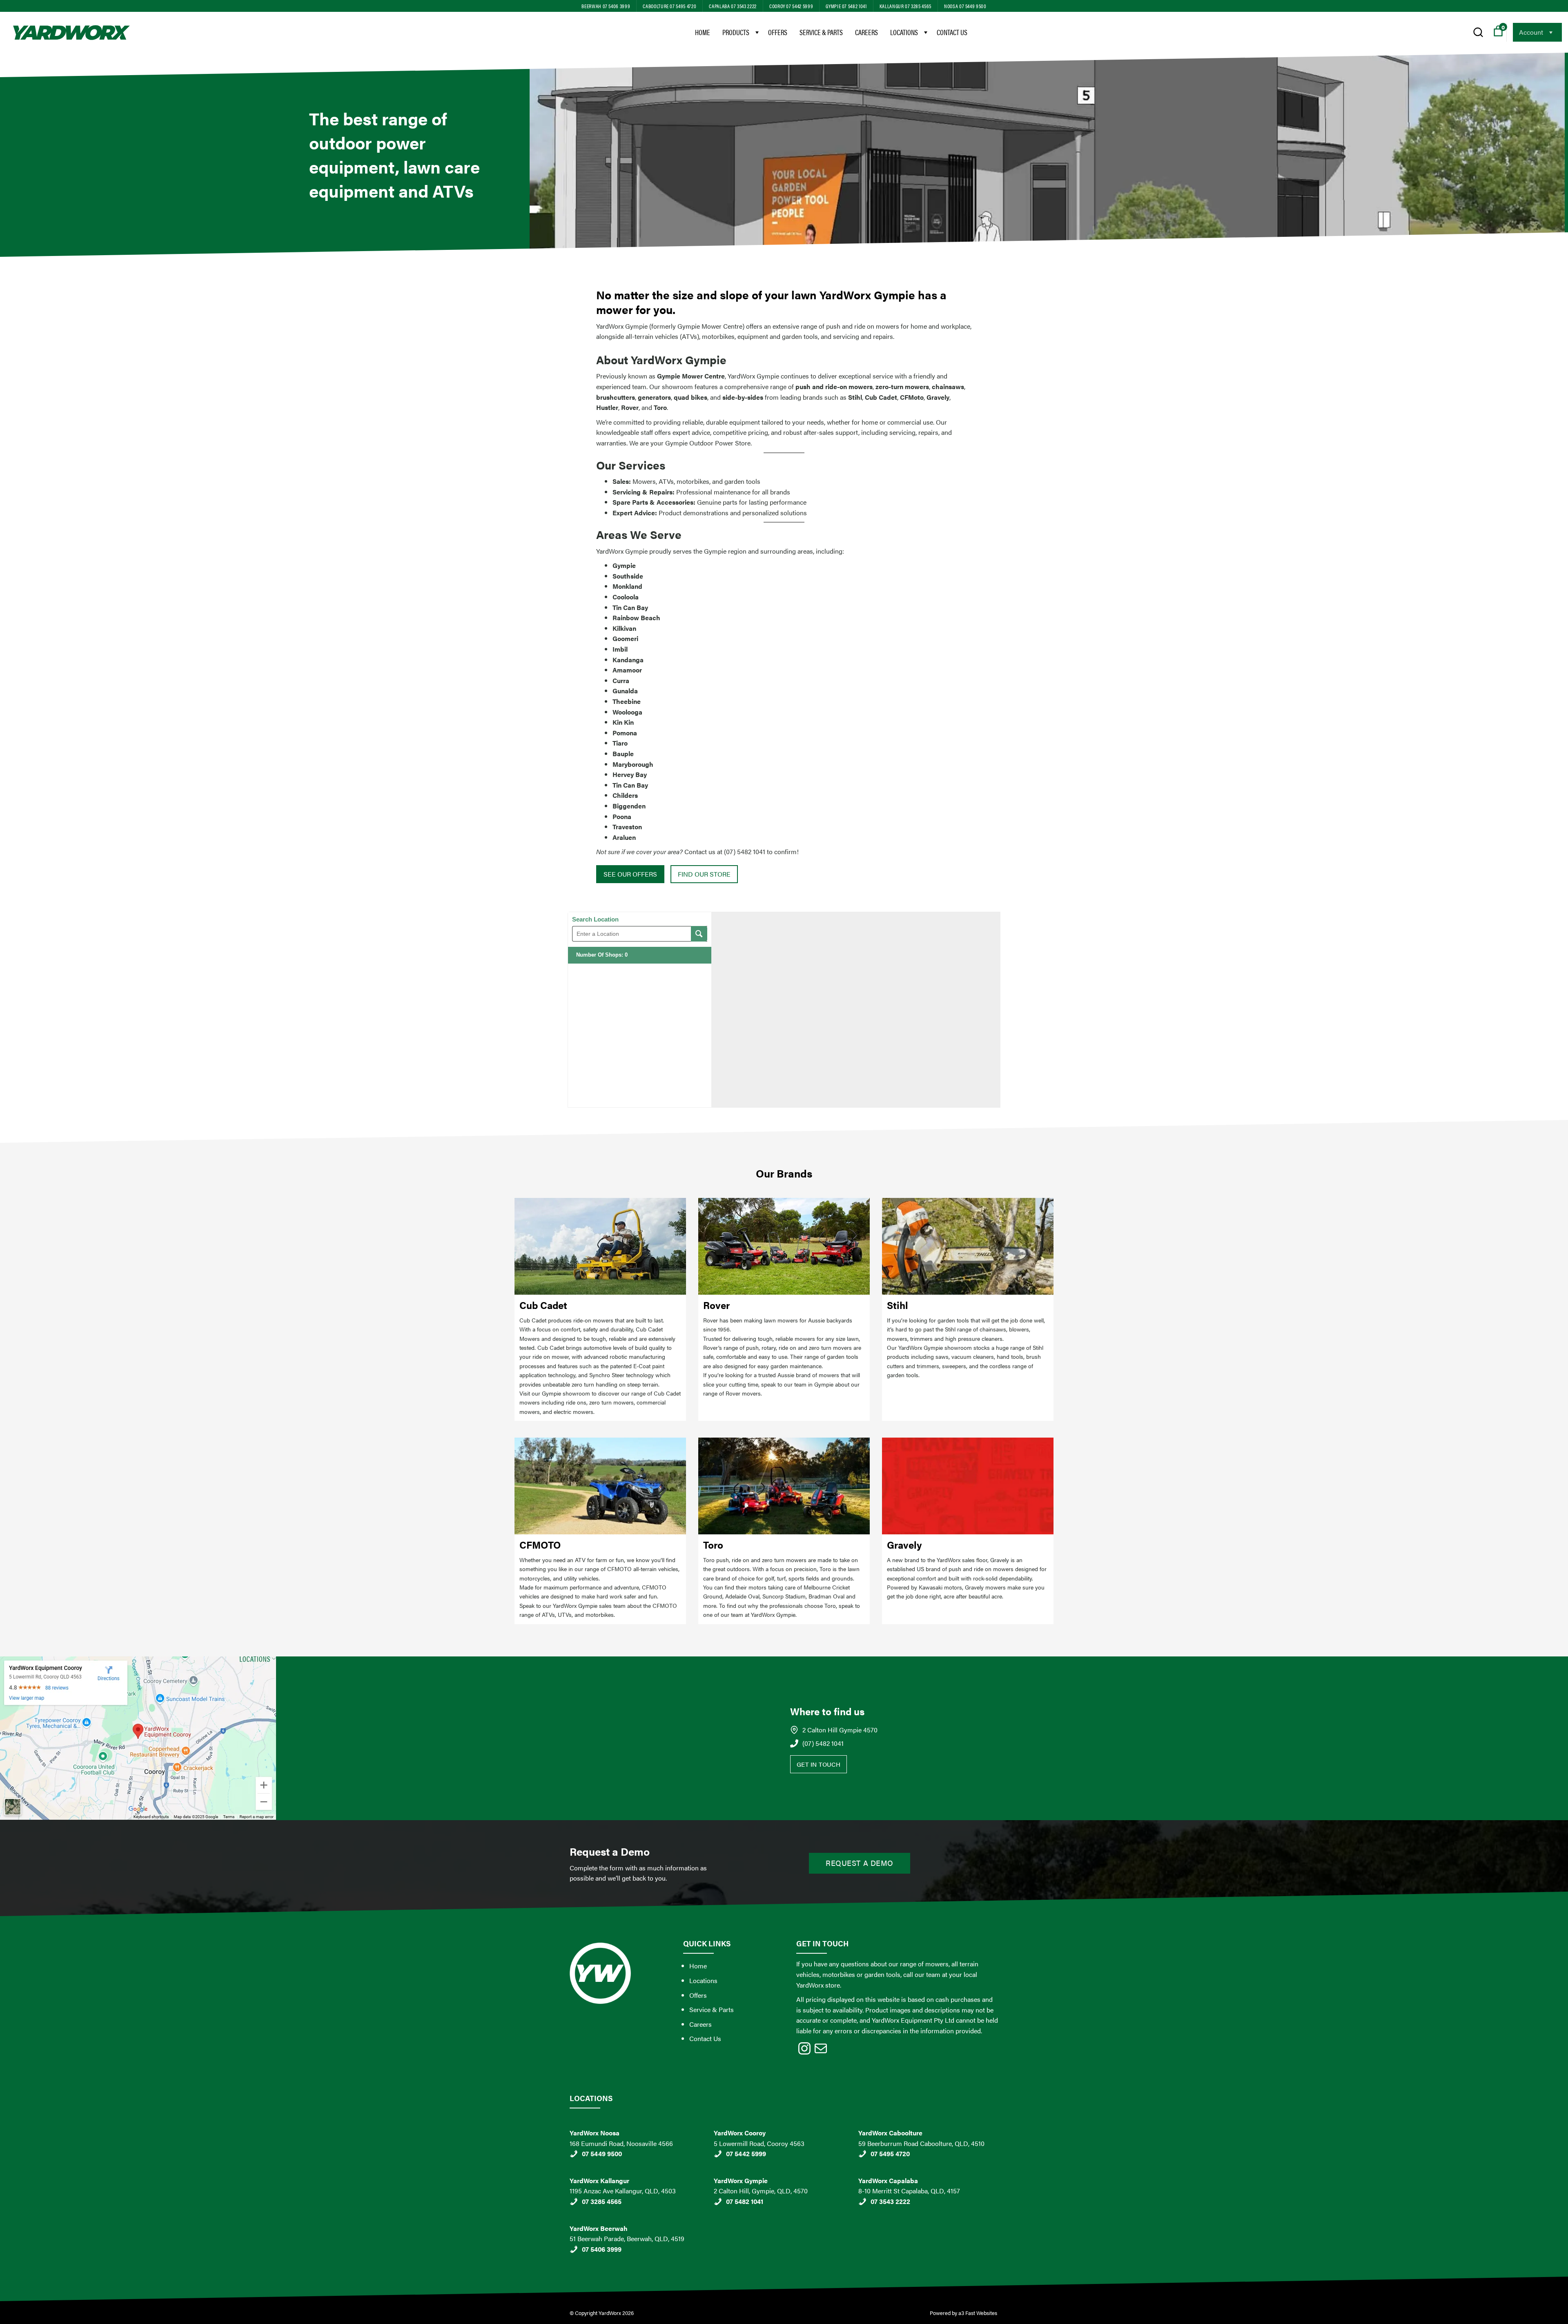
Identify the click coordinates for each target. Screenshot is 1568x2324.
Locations (904, 32)
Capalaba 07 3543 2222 (733, 6)
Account (1531, 32)
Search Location (595, 919)
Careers (866, 32)
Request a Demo (860, 1863)
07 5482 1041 (745, 2201)
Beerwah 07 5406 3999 (606, 6)
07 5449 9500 (602, 2154)
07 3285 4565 (602, 2201)
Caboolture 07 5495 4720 (669, 6)
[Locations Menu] (925, 32)
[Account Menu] (1550, 32)
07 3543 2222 (890, 2201)
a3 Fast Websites (978, 2313)
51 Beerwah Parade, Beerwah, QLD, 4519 (627, 2238)
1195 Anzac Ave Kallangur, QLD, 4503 (623, 2191)
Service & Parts (821, 32)
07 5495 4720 (890, 2154)
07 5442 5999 (746, 2154)
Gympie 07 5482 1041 (846, 6)
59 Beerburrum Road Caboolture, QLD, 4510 (921, 2143)
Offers (778, 32)
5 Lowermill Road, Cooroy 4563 (759, 2143)
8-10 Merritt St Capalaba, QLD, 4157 (909, 2191)
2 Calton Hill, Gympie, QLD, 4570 (761, 2191)
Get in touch (819, 1764)
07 (586, 2249)
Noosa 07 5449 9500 (965, 6)
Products (736, 32)
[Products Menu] (757, 32)
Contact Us (952, 32)
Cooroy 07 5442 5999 (791, 6)
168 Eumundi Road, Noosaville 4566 (621, 2143)
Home (703, 32)
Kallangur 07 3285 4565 (905, 6)
